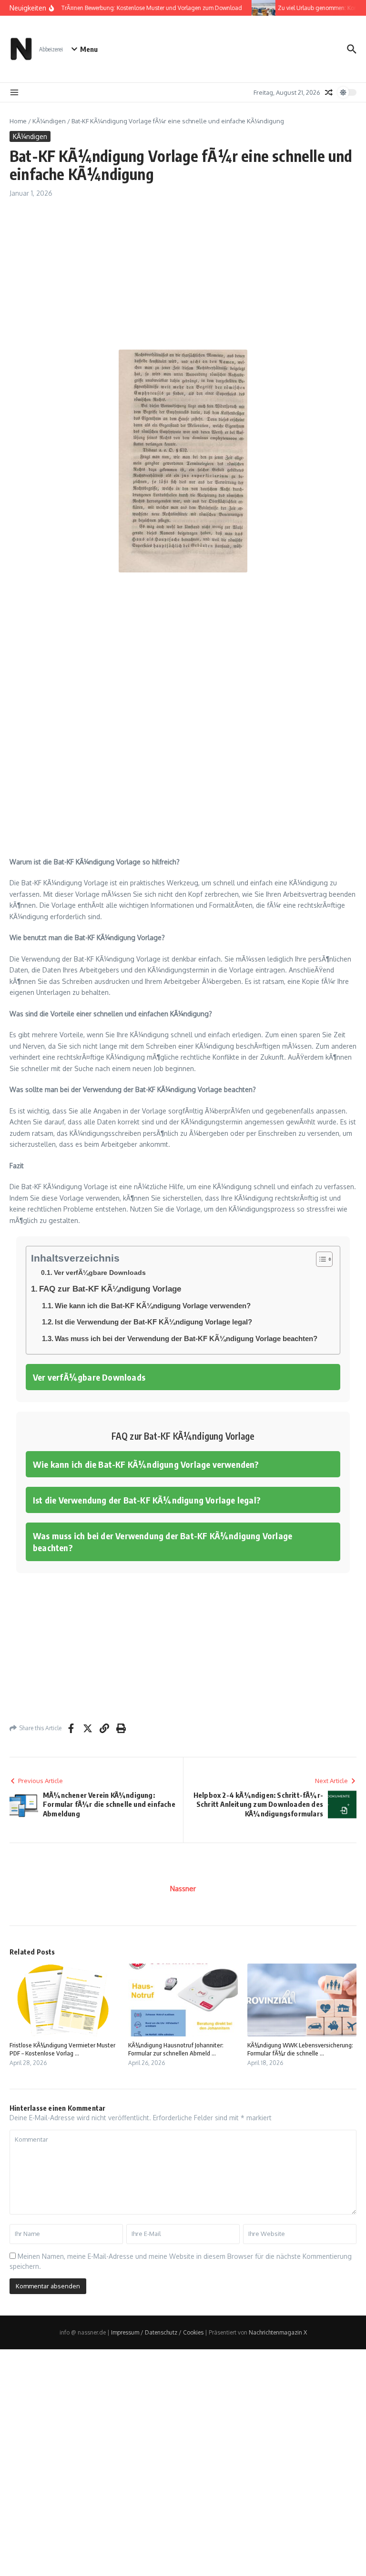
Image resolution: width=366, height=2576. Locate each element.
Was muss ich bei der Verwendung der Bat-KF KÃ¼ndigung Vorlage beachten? (186, 1338)
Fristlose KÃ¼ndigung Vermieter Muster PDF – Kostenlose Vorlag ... (62, 2049)
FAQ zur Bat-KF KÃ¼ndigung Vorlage (110, 1289)
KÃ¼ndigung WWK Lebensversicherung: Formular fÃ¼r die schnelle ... (300, 2049)
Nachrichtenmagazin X (278, 2332)
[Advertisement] (183, 279)
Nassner (183, 1889)
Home (18, 121)
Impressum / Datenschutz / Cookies (157, 2332)
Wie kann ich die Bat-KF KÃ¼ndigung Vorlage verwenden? (153, 1306)
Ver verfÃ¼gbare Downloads (100, 1273)
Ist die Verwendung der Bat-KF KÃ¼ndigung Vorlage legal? (153, 1322)
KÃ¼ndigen (49, 121)
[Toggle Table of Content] (320, 1259)
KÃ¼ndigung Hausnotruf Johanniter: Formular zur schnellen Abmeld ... (176, 2049)
